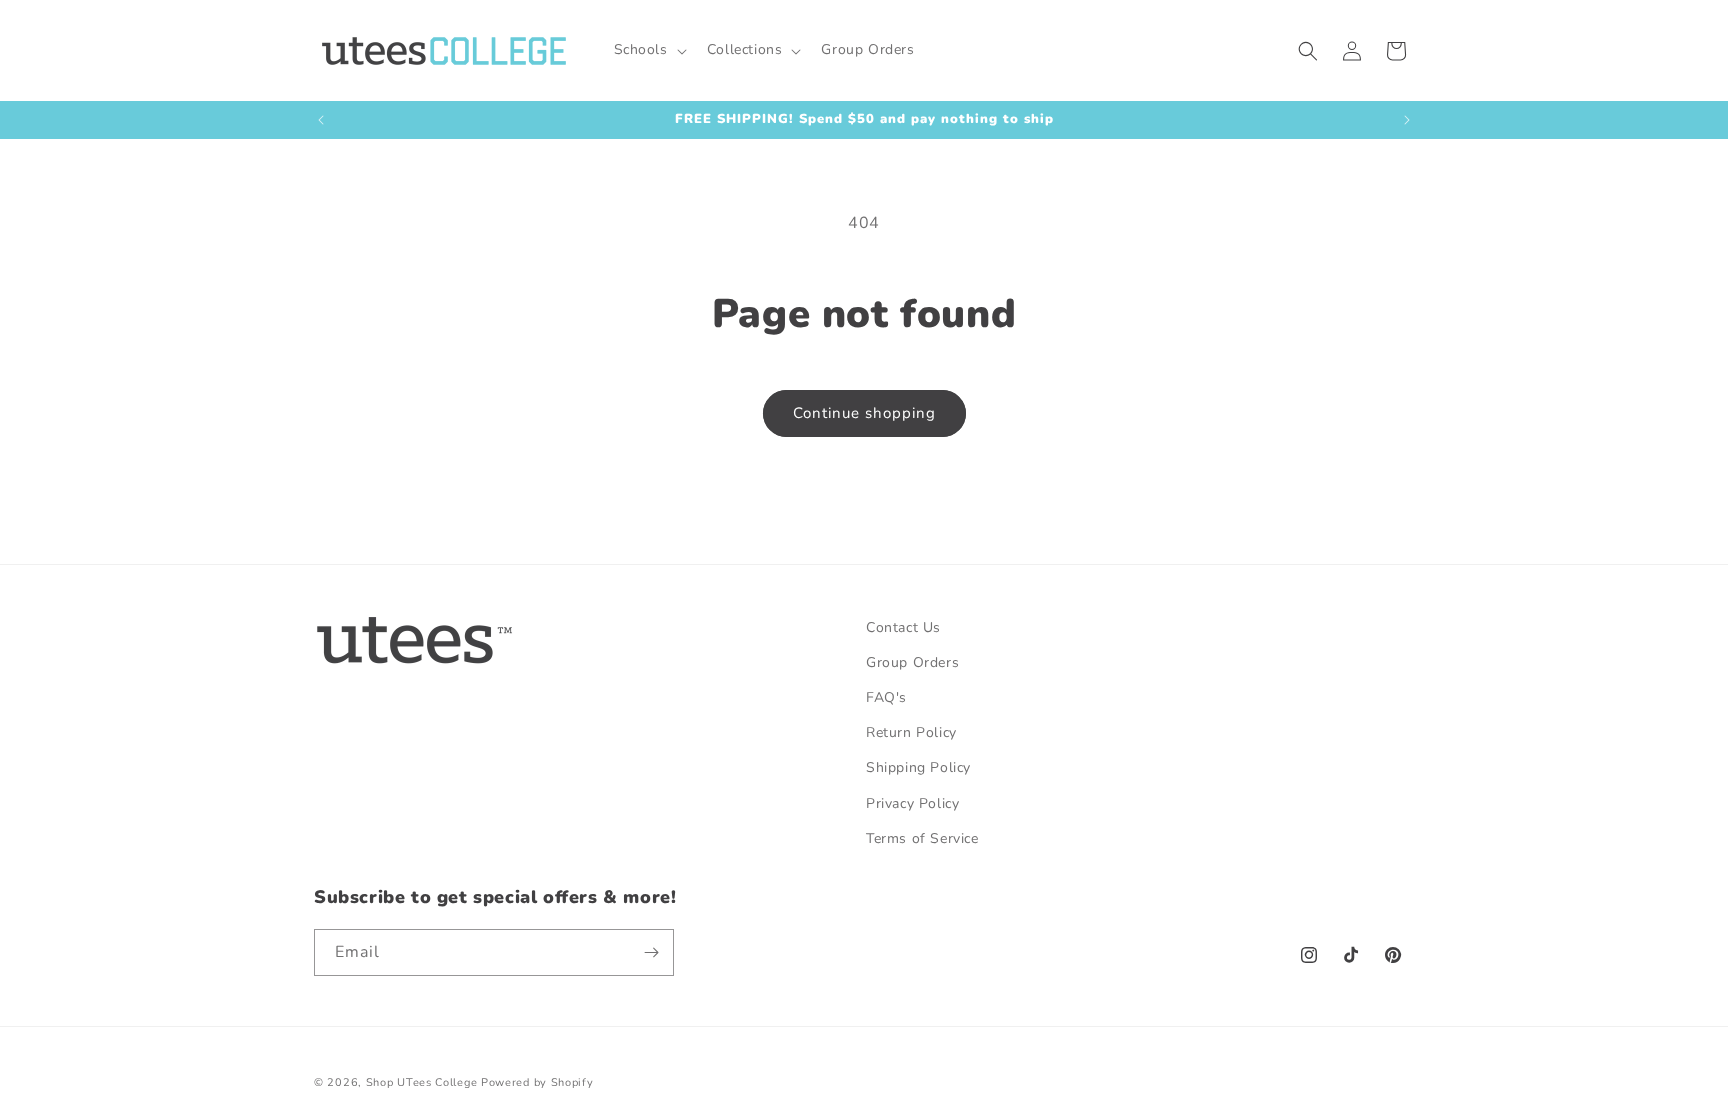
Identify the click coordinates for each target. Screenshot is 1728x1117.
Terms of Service (922, 838)
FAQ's (886, 697)
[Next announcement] (1407, 120)
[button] (648, 50)
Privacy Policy (912, 803)
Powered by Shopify (537, 1082)
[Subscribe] (651, 952)
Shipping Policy (918, 767)
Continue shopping (864, 413)
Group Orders (912, 662)
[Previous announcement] (321, 120)
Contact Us (903, 627)
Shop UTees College (422, 1082)
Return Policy (911, 732)
